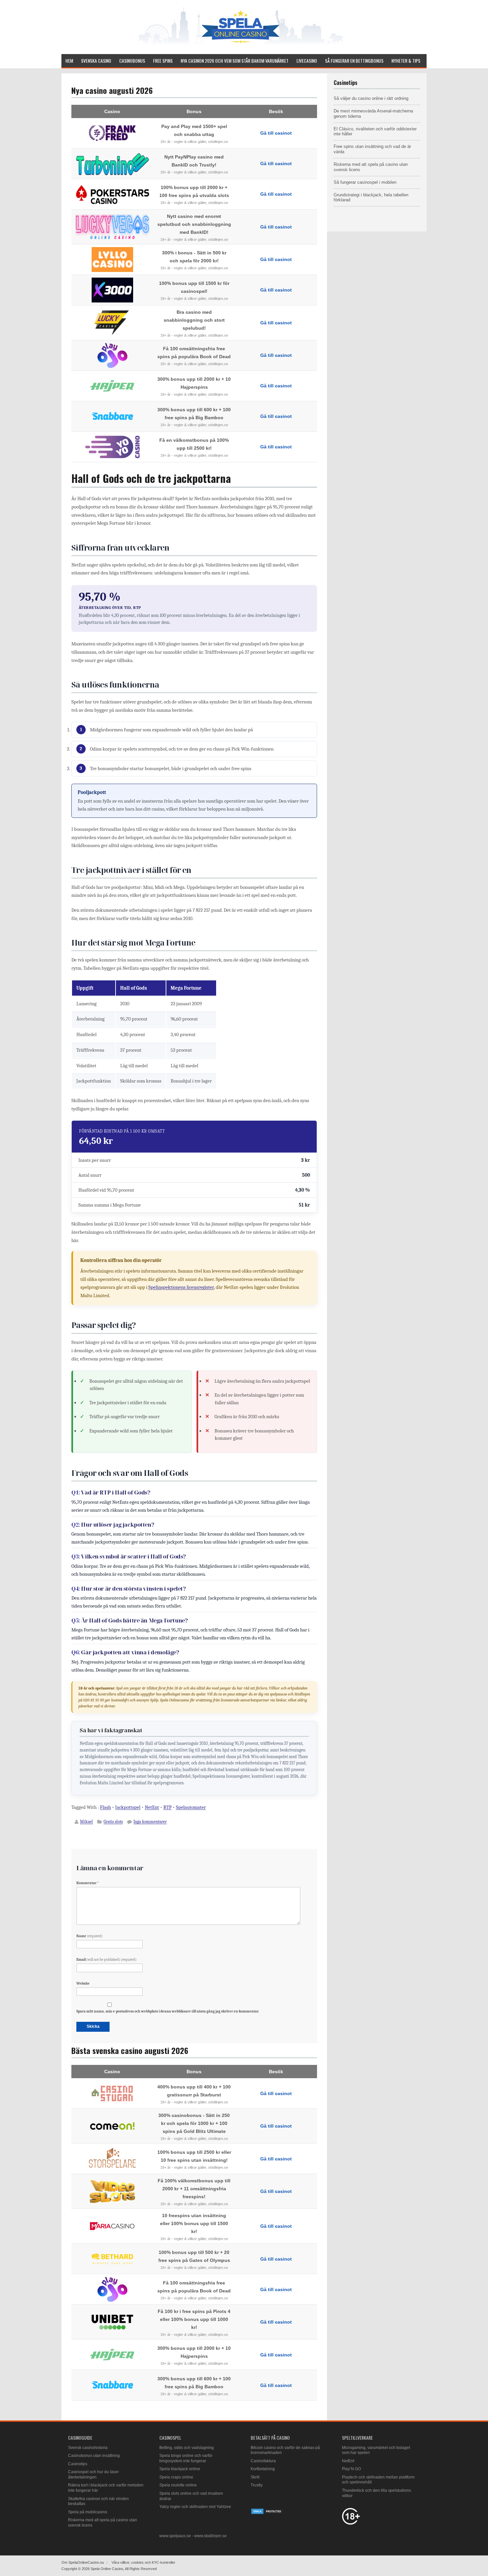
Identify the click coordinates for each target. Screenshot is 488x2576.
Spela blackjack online (180, 2469)
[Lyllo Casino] (112, 260)
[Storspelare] (112, 2159)
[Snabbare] (112, 416)
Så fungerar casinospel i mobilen (365, 182)
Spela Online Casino (107, 2569)
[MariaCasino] (112, 2226)
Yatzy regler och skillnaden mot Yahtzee (195, 2507)
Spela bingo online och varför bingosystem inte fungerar (186, 2458)
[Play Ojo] (112, 355)
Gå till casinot (276, 133)
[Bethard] (112, 2259)
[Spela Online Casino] (241, 45)
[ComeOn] (112, 2126)
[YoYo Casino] (112, 447)
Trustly (257, 2485)
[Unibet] (112, 2322)
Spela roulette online (178, 2485)
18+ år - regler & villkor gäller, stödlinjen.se (194, 142)
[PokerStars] (112, 194)
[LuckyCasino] (112, 323)
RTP (167, 1807)
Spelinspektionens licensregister (181, 1287)
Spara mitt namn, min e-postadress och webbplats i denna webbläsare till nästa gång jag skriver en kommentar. (168, 2011)
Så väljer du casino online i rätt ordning (371, 98)
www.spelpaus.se (175, 2536)
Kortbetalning (263, 2469)
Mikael (86, 1822)
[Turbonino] (112, 164)
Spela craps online (176, 2477)
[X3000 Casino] (112, 290)
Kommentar (88, 1883)
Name (89, 1936)
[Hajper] (112, 386)
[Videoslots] (112, 2191)
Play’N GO (351, 2469)
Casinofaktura (263, 2461)
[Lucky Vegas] (112, 227)
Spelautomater (191, 1807)
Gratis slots (113, 1822)
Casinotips (78, 2464)
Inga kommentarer (150, 1822)
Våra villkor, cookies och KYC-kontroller (143, 2562)
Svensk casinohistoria (88, 2448)
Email (106, 1960)
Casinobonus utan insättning (94, 2456)
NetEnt (152, 1807)
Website (83, 1983)
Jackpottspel (128, 1807)
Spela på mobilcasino (88, 2512)
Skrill (255, 2477)
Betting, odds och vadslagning (187, 2448)
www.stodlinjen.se (210, 2536)
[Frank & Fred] (112, 133)
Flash (105, 1807)
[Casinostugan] (112, 2093)
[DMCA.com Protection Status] (267, 2513)
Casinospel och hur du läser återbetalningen (93, 2475)
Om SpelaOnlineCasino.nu (83, 2562)
